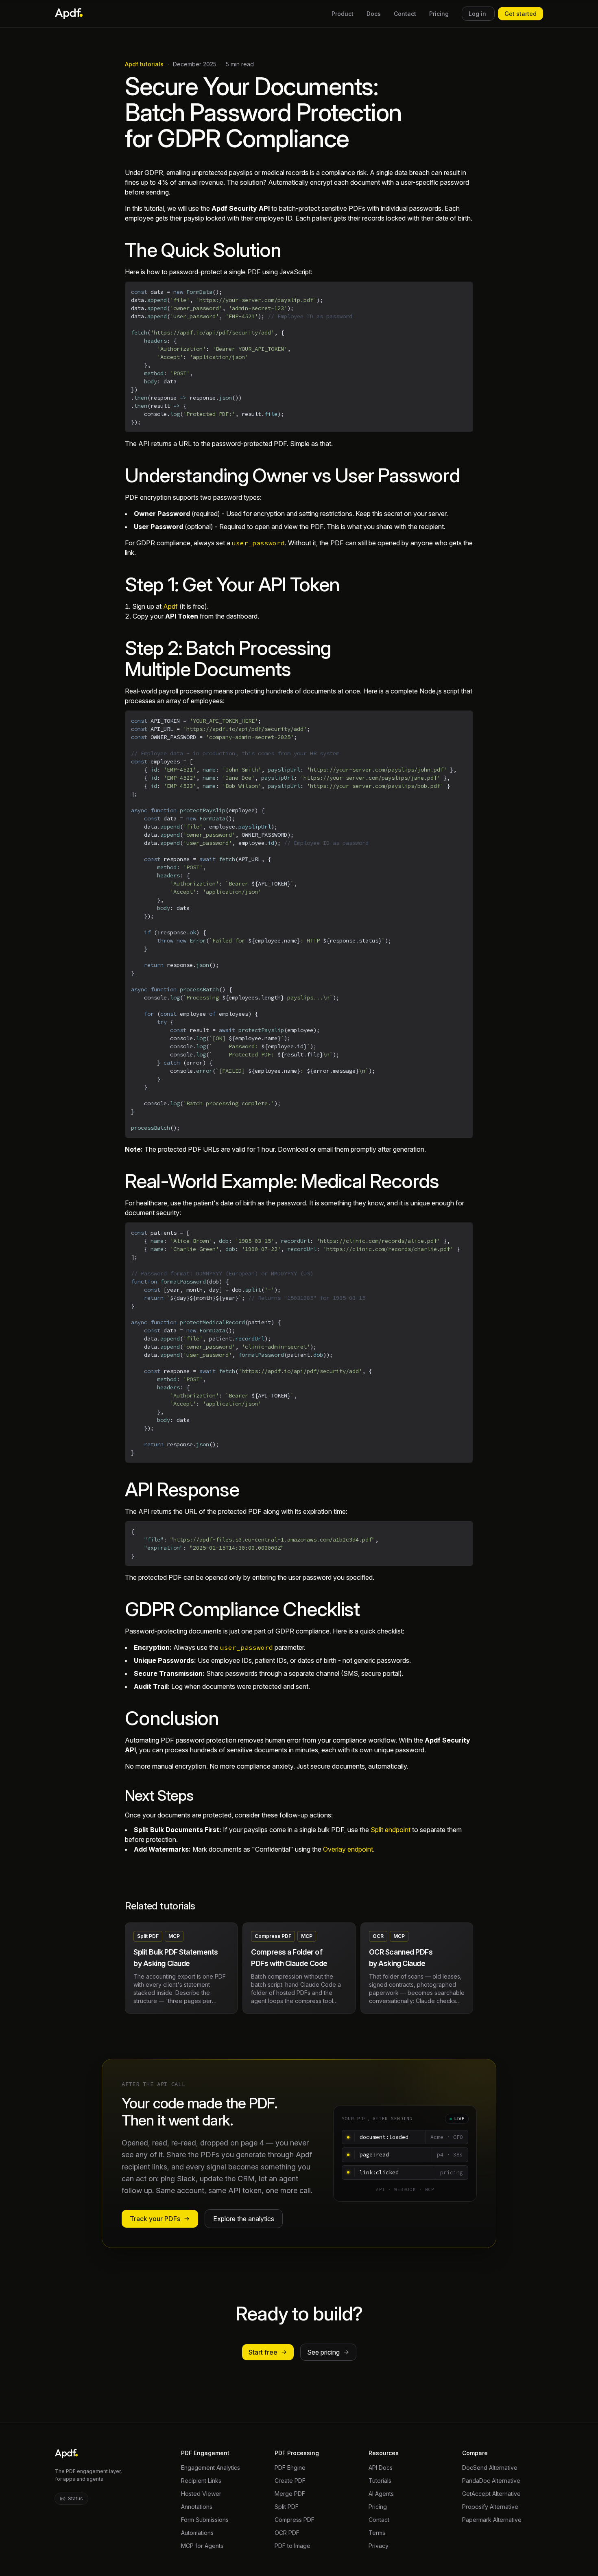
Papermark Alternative (492, 2520)
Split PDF (287, 2507)
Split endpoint (391, 1830)
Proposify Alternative (490, 2507)
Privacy (379, 2546)
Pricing (439, 14)
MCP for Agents (202, 2546)
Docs (374, 14)
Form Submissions (205, 2520)
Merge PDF (290, 2494)
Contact (405, 14)
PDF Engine (290, 2468)
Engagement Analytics (211, 2468)
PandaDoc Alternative (491, 2481)
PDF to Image (292, 2546)
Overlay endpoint (348, 1849)
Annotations (197, 2507)
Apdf (170, 606)
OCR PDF (287, 2533)
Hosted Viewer (201, 2494)
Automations (197, 2533)
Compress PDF (295, 2520)
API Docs (381, 2468)
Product (343, 14)
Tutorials (380, 2481)
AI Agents (381, 2494)
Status (75, 2498)
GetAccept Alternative (491, 2494)
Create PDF (290, 2481)
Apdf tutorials (144, 64)
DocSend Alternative (490, 2468)
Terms (377, 2533)
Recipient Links (201, 2481)
